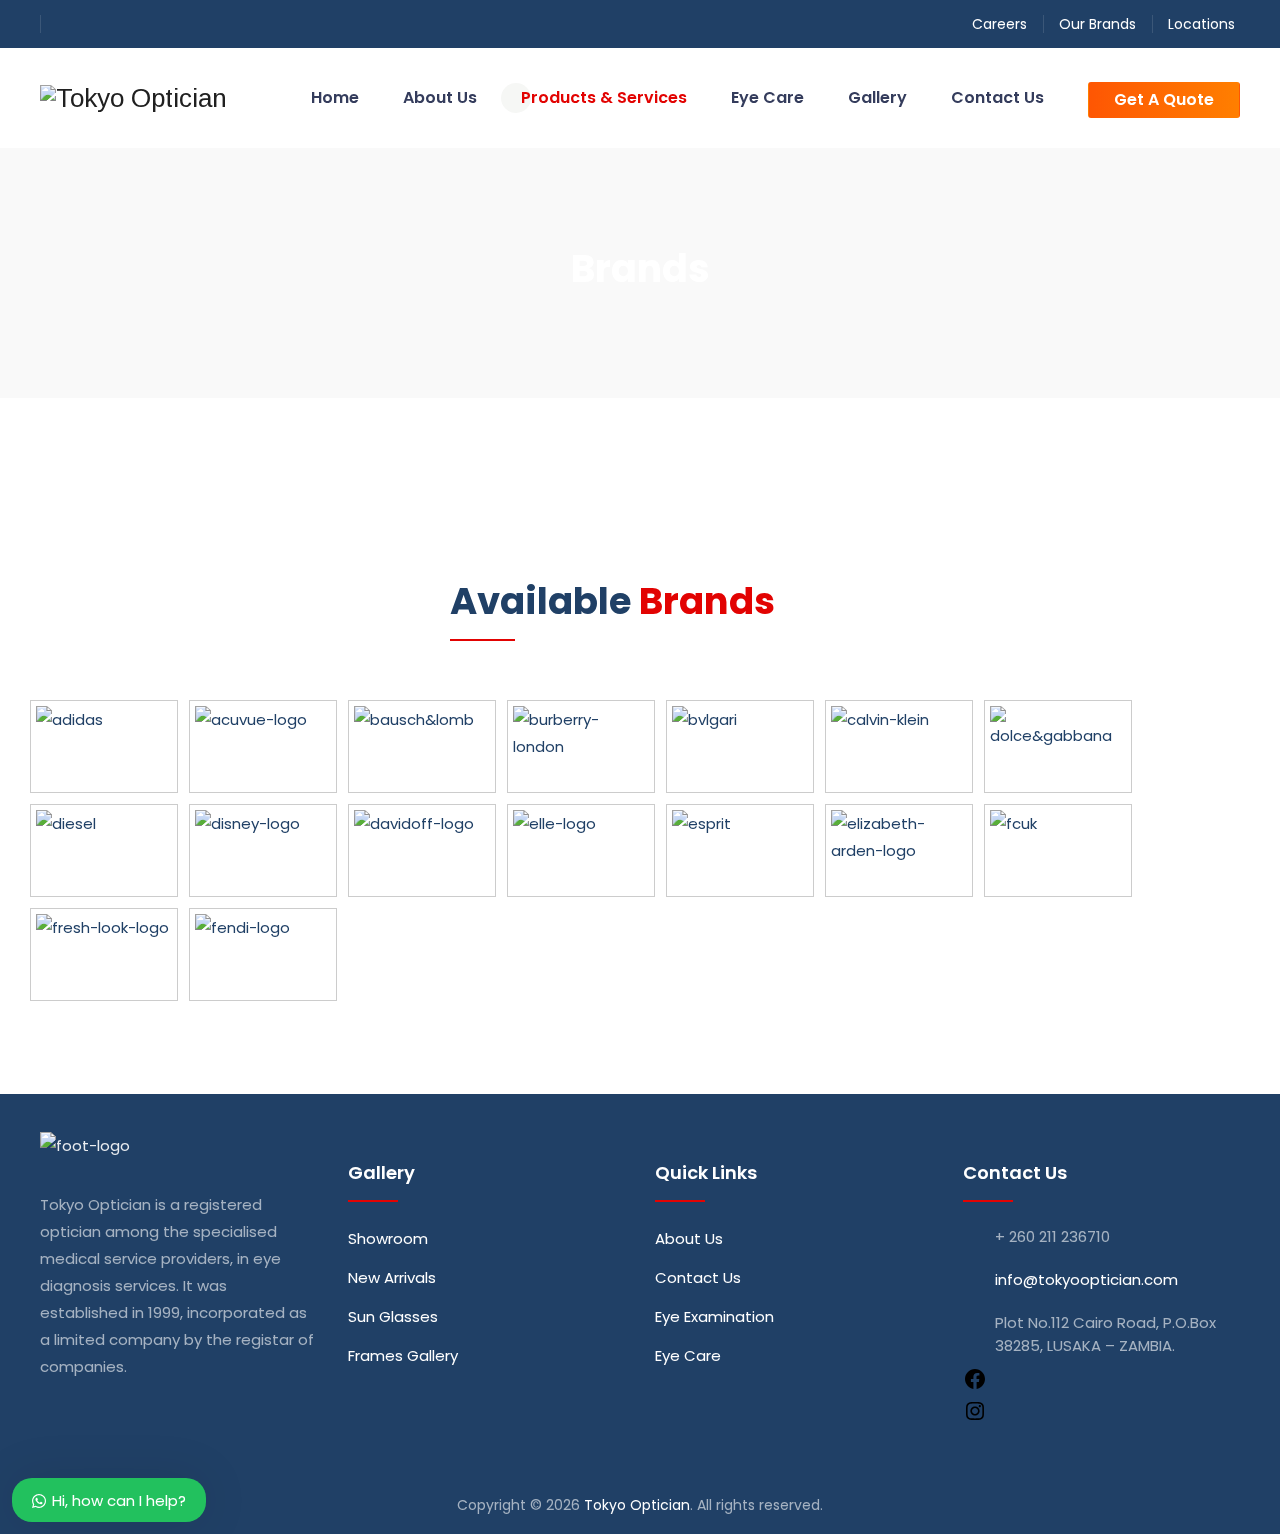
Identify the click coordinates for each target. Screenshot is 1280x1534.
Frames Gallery (403, 1355)
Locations (1201, 24)
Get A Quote (1164, 99)
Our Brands (1097, 24)
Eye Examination (714, 1316)
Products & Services (604, 97)
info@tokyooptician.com (1086, 1279)
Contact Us (997, 97)
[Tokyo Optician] (133, 98)
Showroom (388, 1238)
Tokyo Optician (637, 1505)
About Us (440, 97)
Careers (999, 24)
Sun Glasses (393, 1316)
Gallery (877, 97)
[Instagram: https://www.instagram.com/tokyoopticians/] (975, 1417)
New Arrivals (392, 1277)
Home (335, 97)
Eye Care (767, 97)
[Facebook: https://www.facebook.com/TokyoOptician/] (975, 1385)
